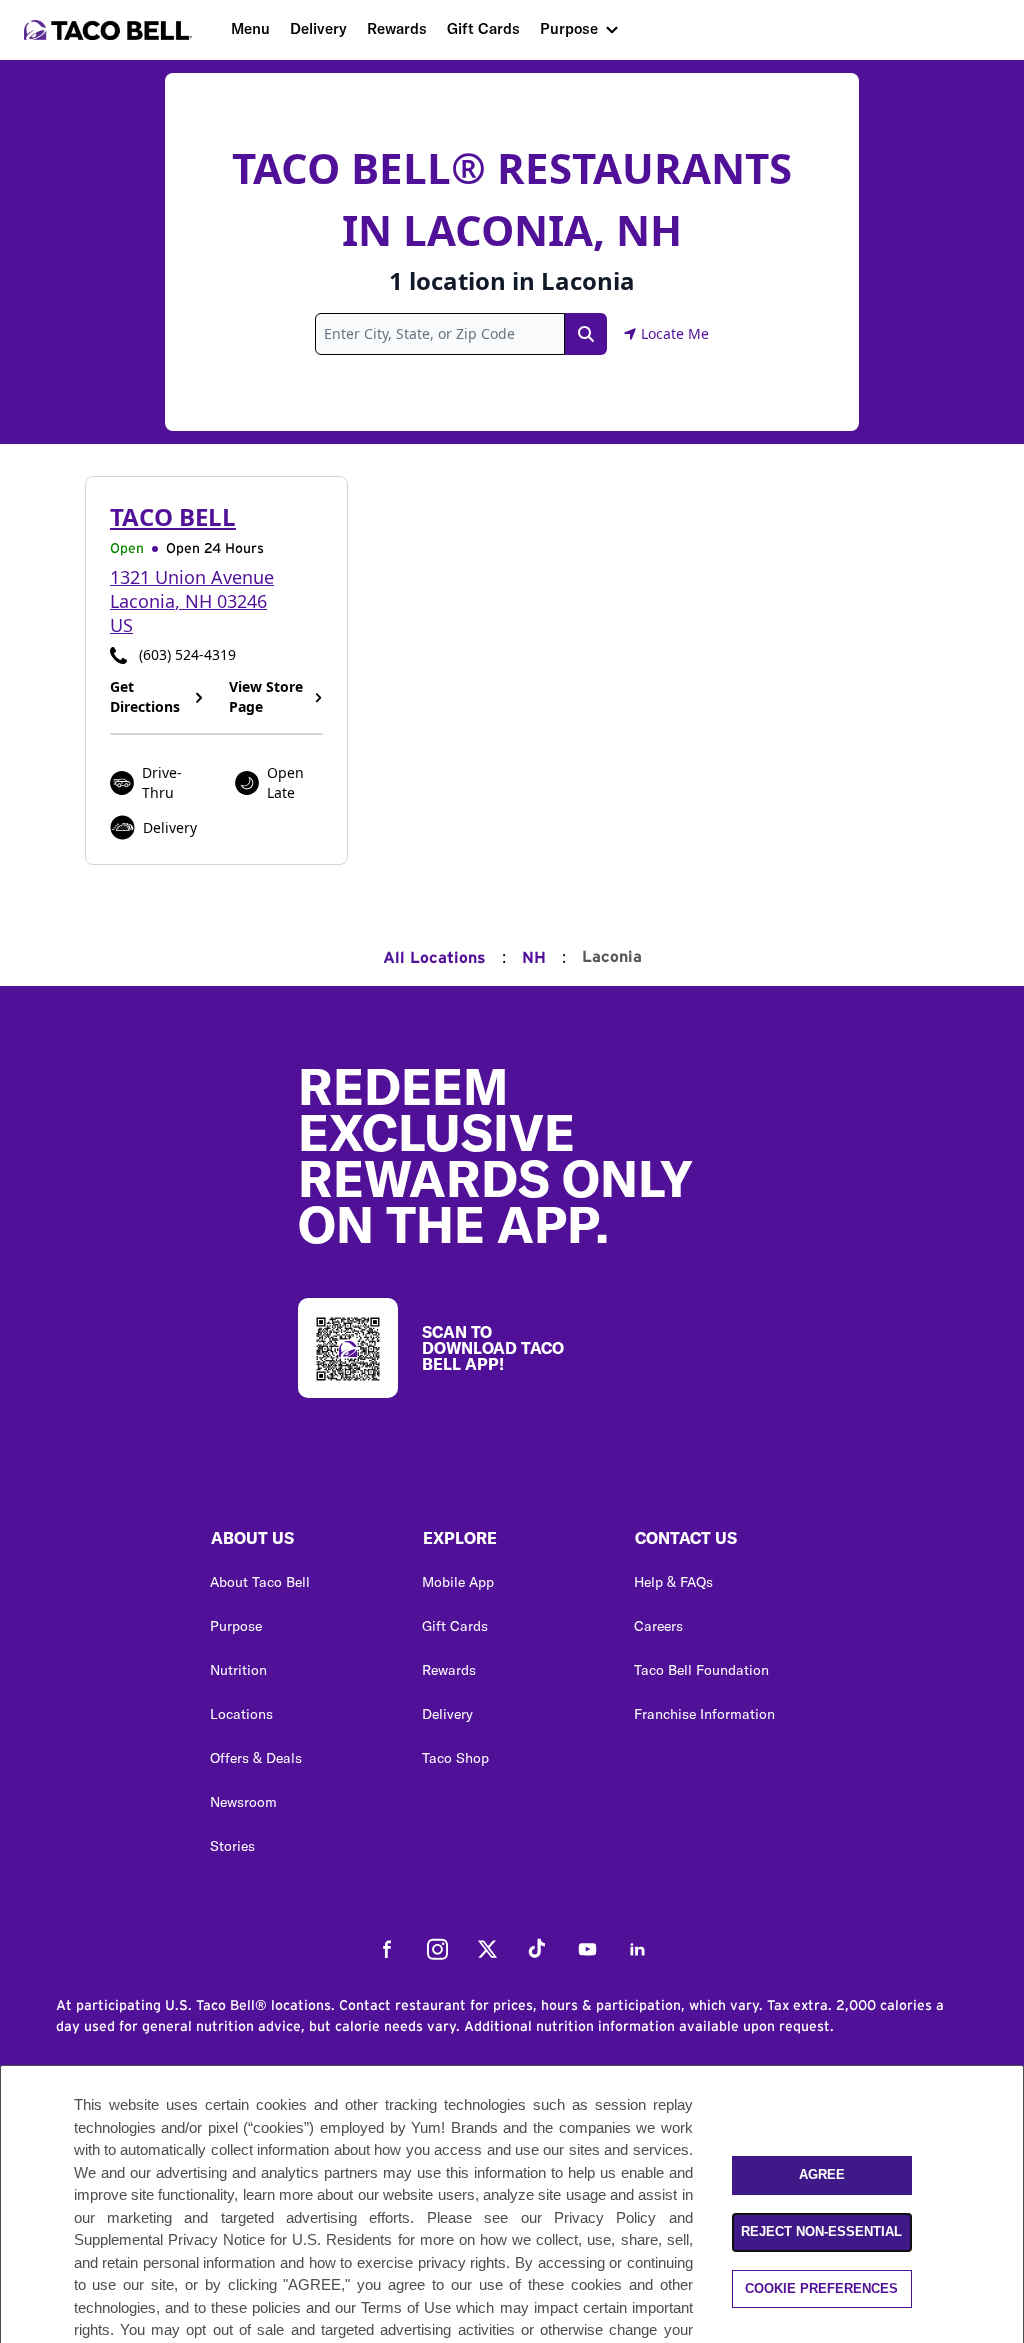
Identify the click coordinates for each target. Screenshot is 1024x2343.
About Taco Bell (260, 1582)
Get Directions (145, 696)
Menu (250, 28)
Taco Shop (455, 1758)
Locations (241, 1714)
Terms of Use (406, 2307)
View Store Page (266, 696)
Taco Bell (173, 516)
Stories (232, 1846)
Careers (658, 1626)
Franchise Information (704, 1714)
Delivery (318, 28)
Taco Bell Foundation (701, 1670)
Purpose (569, 28)
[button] (300, 1543)
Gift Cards (483, 28)
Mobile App (458, 1582)
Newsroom (243, 1802)
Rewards (397, 28)
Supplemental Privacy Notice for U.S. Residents (233, 2239)
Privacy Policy (605, 2217)
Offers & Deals (256, 1758)
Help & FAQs (673, 1582)
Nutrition (238, 1670)
